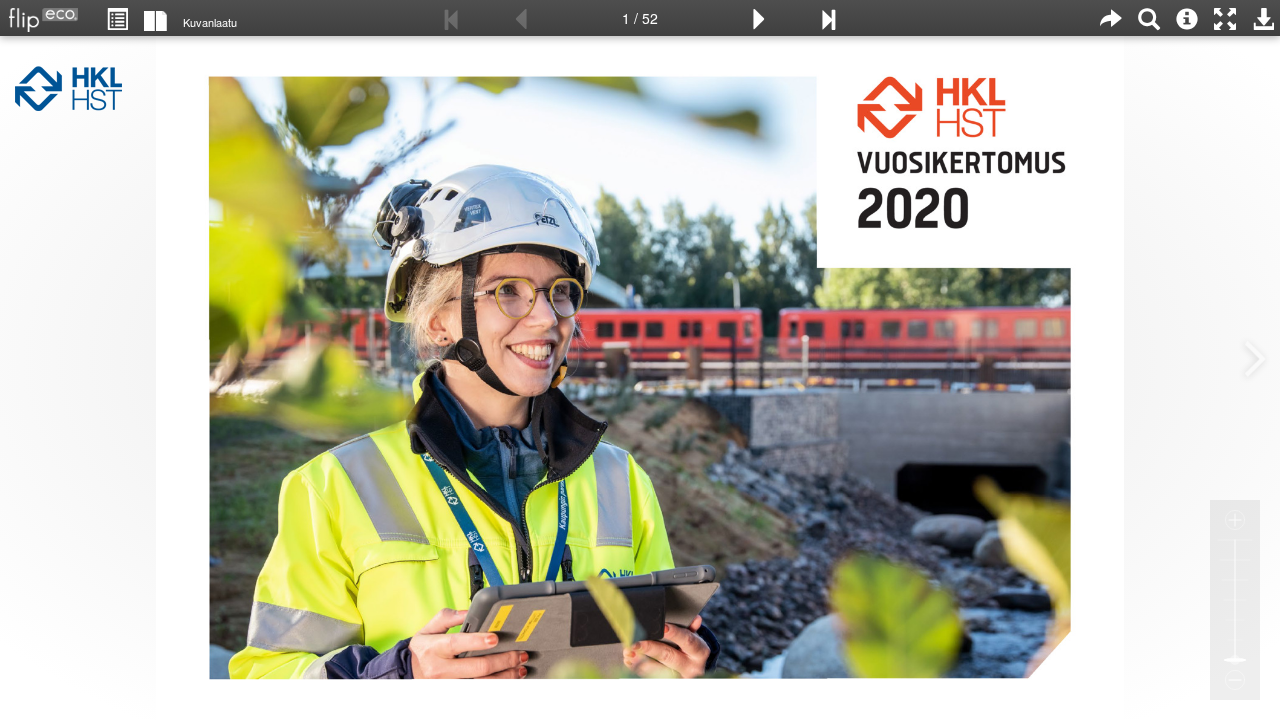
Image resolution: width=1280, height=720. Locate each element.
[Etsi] (1149, 18)
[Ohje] (1187, 18)
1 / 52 (640, 18)
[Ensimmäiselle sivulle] (452, 18)
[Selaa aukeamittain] (155, 19)
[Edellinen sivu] (521, 18)
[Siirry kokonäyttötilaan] (1225, 18)
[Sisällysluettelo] (117, 18)
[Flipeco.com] (39, 14)
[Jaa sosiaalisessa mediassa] (1111, 18)
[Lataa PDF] (1263, 18)
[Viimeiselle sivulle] (828, 18)
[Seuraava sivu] (759, 18)
